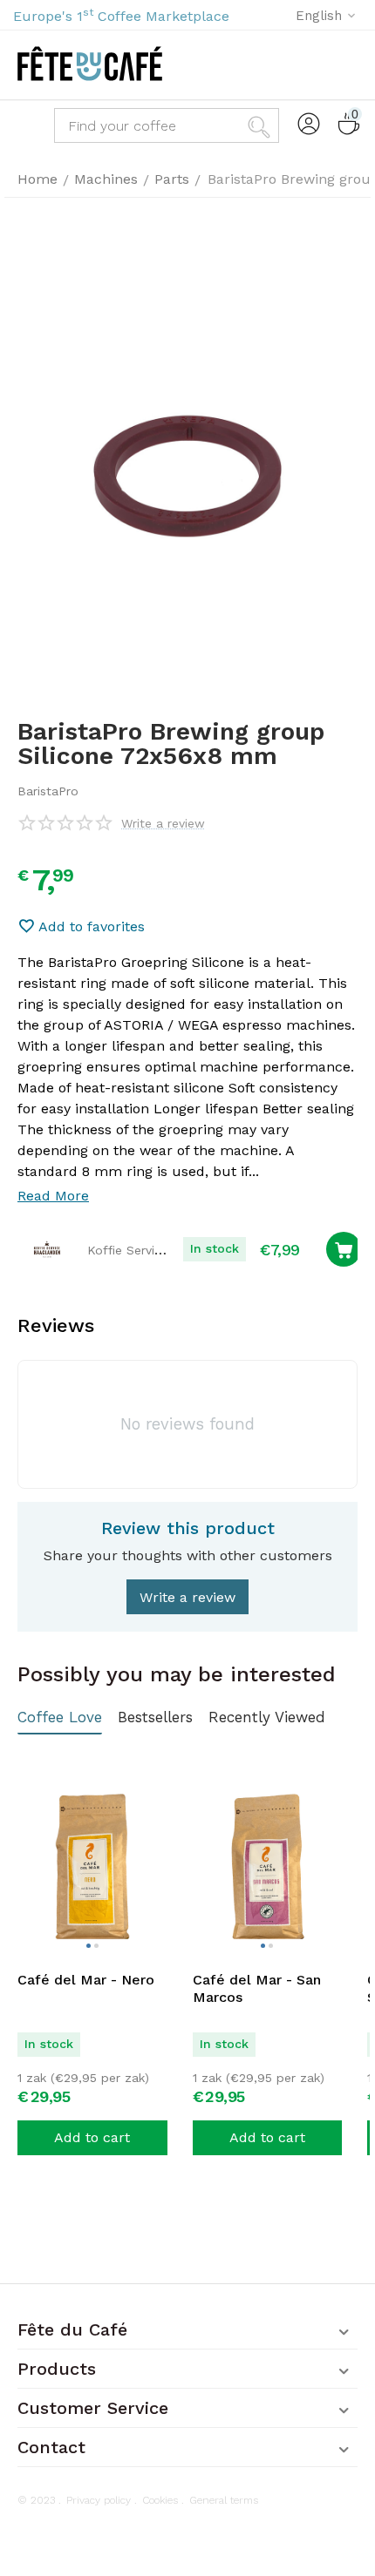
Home (37, 179)
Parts (172, 179)
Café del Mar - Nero (86, 1980)
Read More (53, 1196)
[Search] (262, 125)
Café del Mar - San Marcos (257, 1988)
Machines (106, 179)
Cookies (160, 2500)
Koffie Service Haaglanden (164, 1250)
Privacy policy (99, 2500)
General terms (224, 2500)
